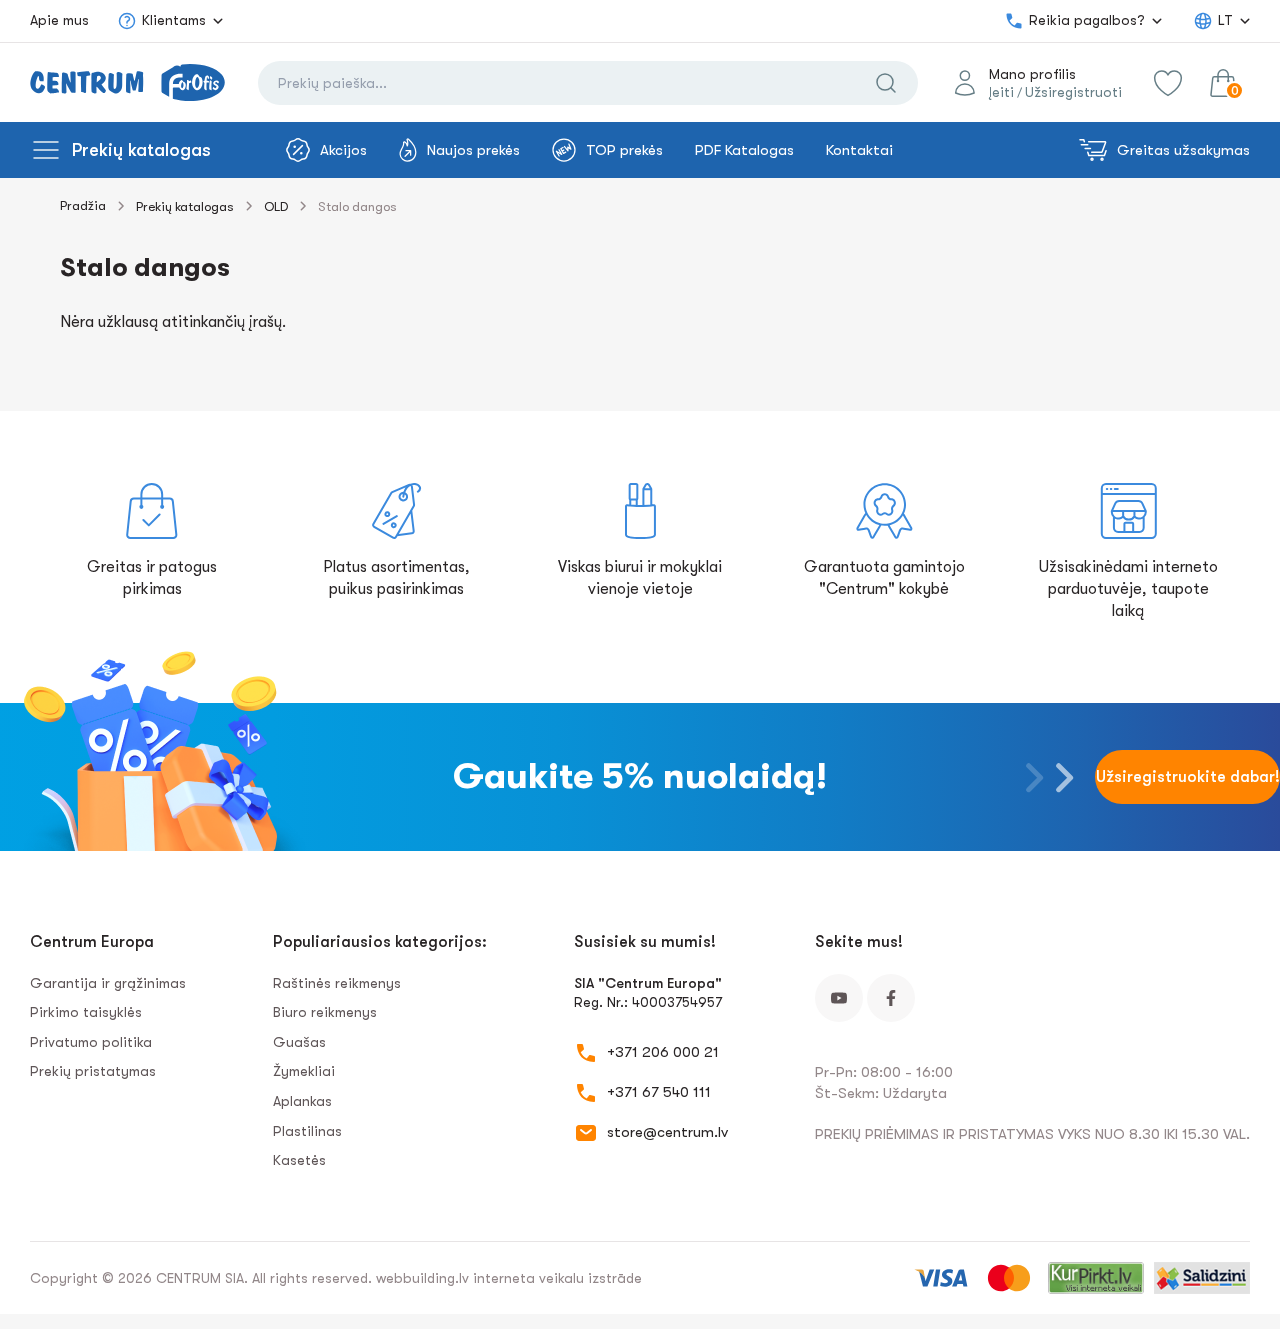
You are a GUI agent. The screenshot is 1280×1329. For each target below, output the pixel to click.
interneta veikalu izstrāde (557, 1278)
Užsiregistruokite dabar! (1188, 777)
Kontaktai (859, 150)
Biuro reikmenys (325, 1012)
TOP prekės (624, 150)
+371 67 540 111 (659, 1092)
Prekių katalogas (141, 150)
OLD (276, 206)
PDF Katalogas (744, 150)
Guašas (299, 1042)
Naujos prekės (473, 150)
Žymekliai (304, 1071)
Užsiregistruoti (1073, 92)
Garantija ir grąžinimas (108, 983)
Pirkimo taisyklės (86, 1012)
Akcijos (343, 150)
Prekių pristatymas (93, 1071)
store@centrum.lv (667, 1132)
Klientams (174, 20)
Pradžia (83, 205)
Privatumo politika (91, 1042)
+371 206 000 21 (663, 1052)
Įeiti (1001, 92)
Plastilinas (307, 1131)
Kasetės (299, 1160)
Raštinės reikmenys (337, 983)
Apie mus (59, 20)
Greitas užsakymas (1183, 150)
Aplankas (302, 1101)
